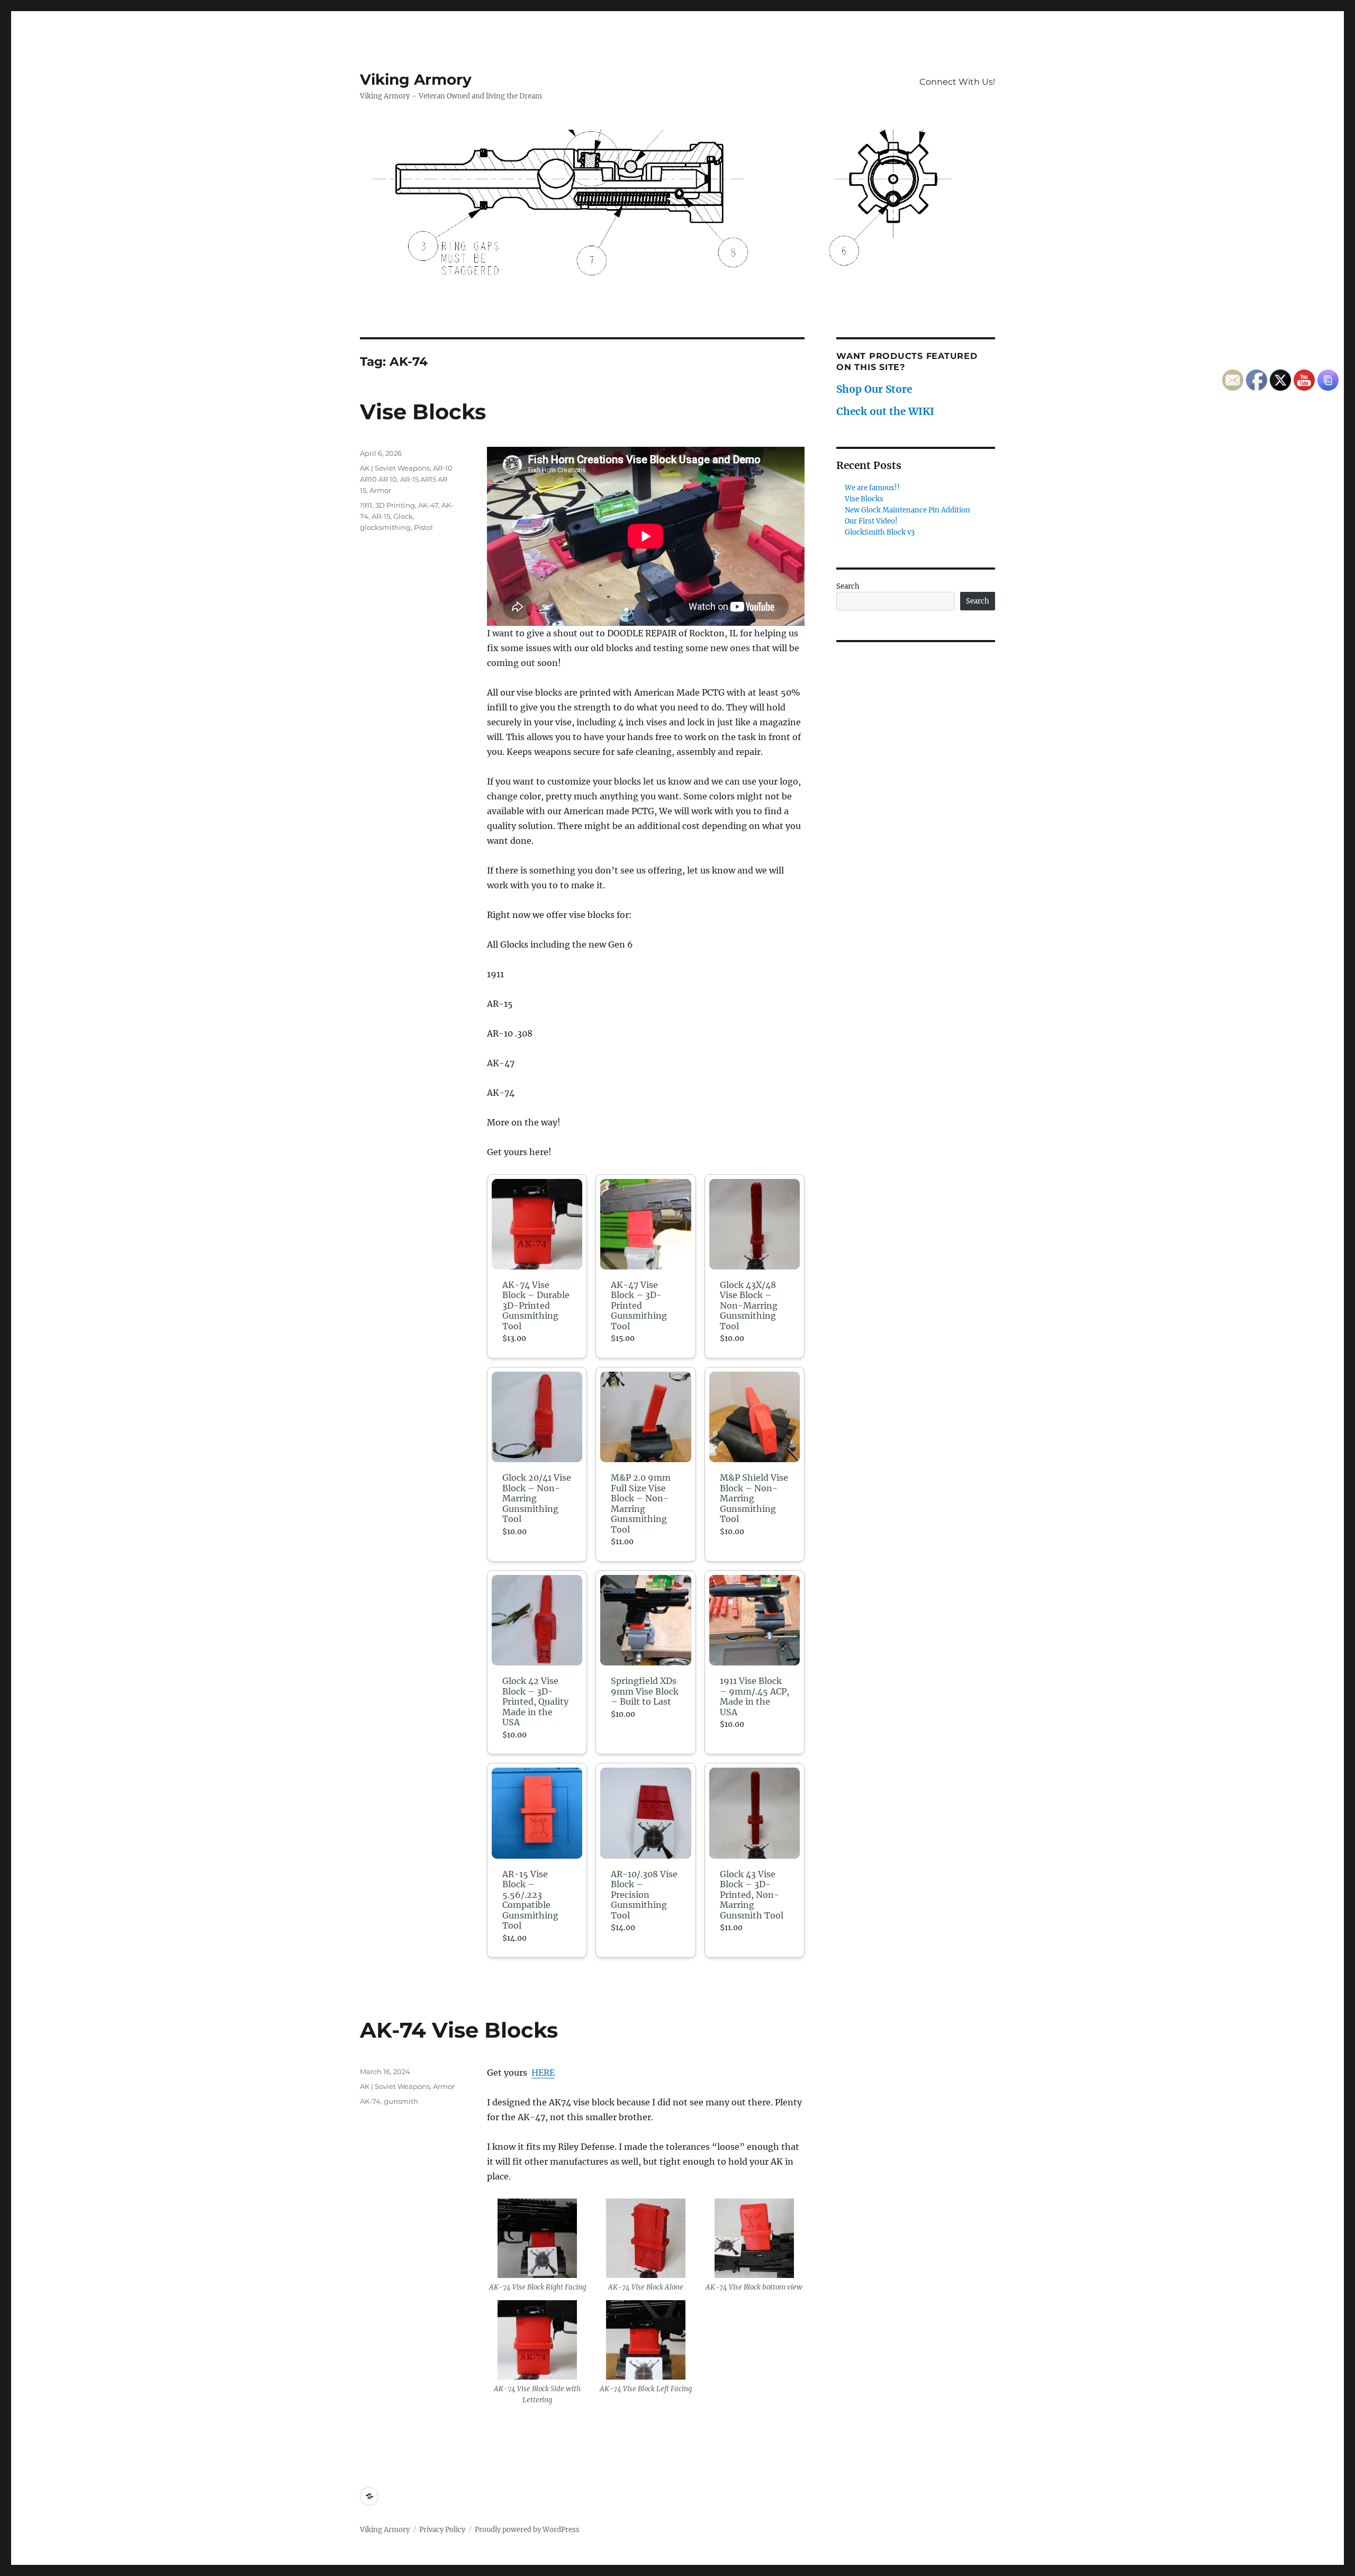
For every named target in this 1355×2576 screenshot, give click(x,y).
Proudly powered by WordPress (527, 2530)
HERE (543, 2073)
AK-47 (428, 505)
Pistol (423, 527)
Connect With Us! (957, 82)
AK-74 (370, 2101)
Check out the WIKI (885, 411)
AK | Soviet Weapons (395, 468)
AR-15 (381, 516)
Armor (380, 490)
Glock (403, 516)
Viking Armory (416, 79)
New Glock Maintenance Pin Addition (907, 510)
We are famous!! (872, 488)
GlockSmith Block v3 (880, 532)
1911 (366, 505)
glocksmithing (385, 527)
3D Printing (395, 505)
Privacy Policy (442, 2530)
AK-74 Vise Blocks (459, 2030)
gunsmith (401, 2101)
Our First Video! (871, 521)
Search (848, 586)
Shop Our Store (874, 389)
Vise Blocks (423, 412)
